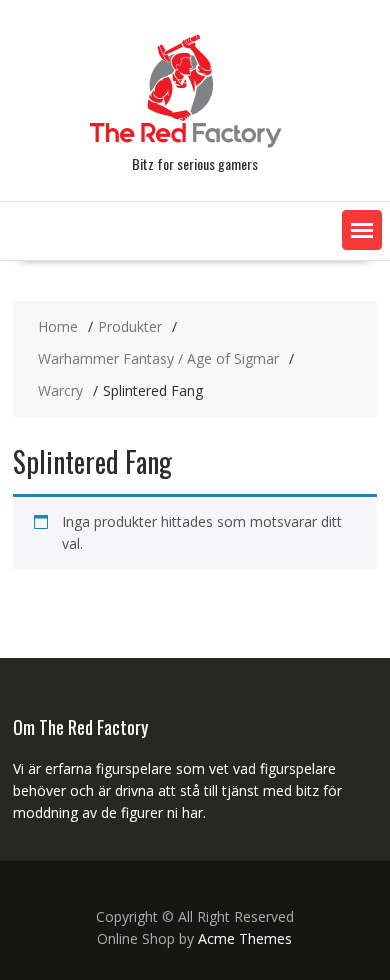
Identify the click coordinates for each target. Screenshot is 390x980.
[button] (362, 230)
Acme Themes (245, 938)
